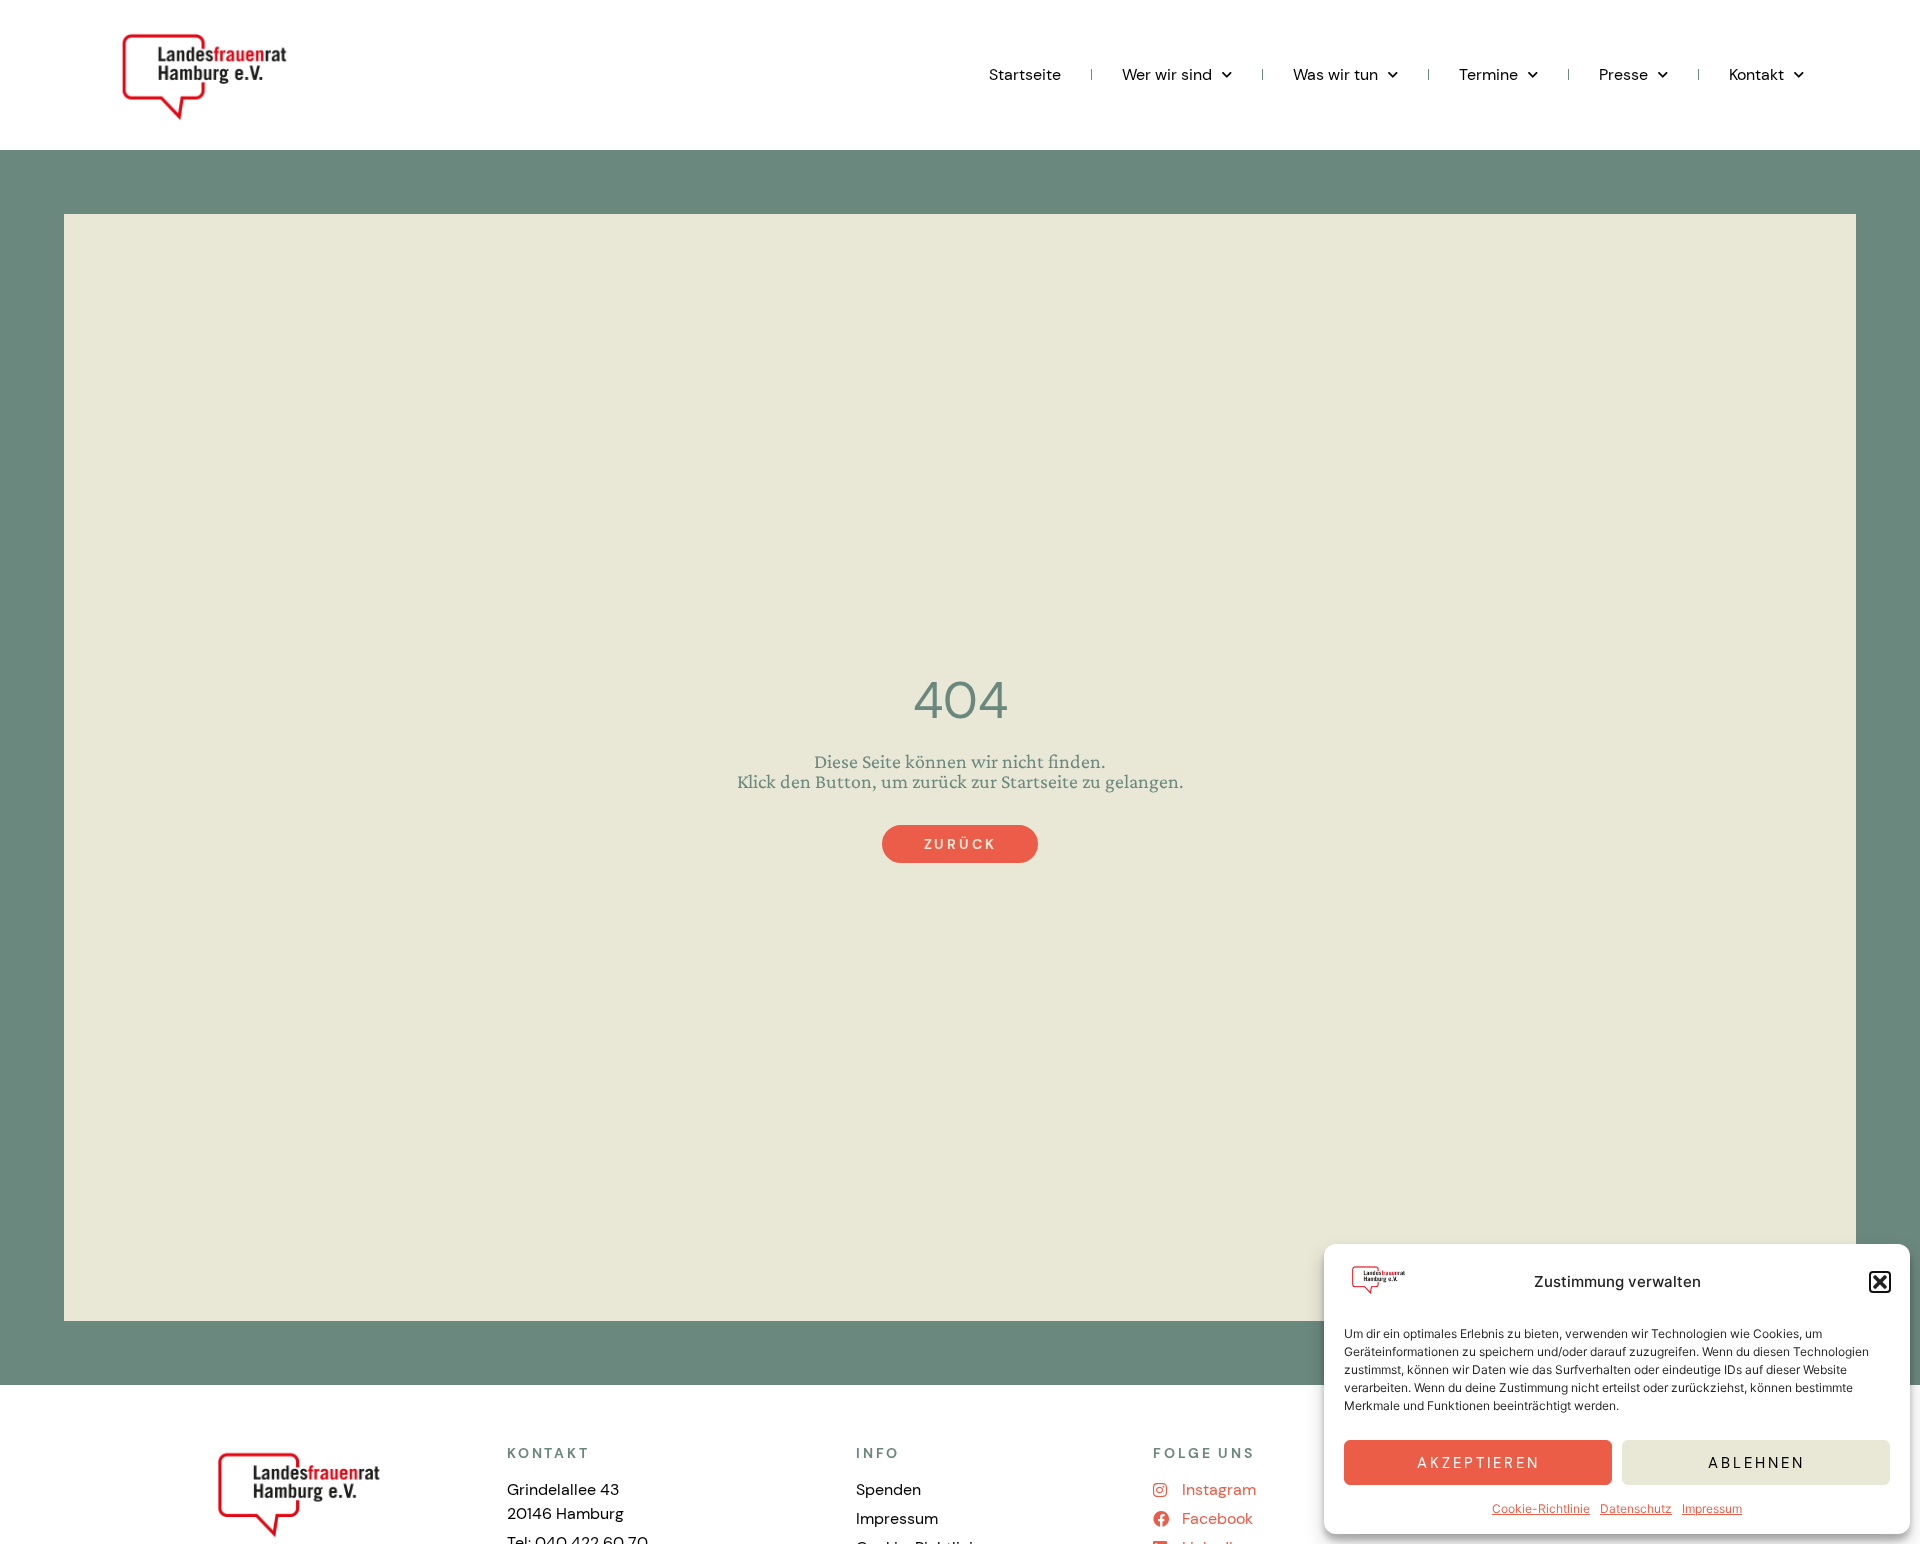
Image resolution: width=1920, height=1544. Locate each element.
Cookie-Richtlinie (1541, 1508)
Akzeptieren (1478, 1463)
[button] (1880, 1282)
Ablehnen (1756, 1463)
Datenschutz (1636, 1508)
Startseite (1025, 74)
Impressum (1712, 1508)
